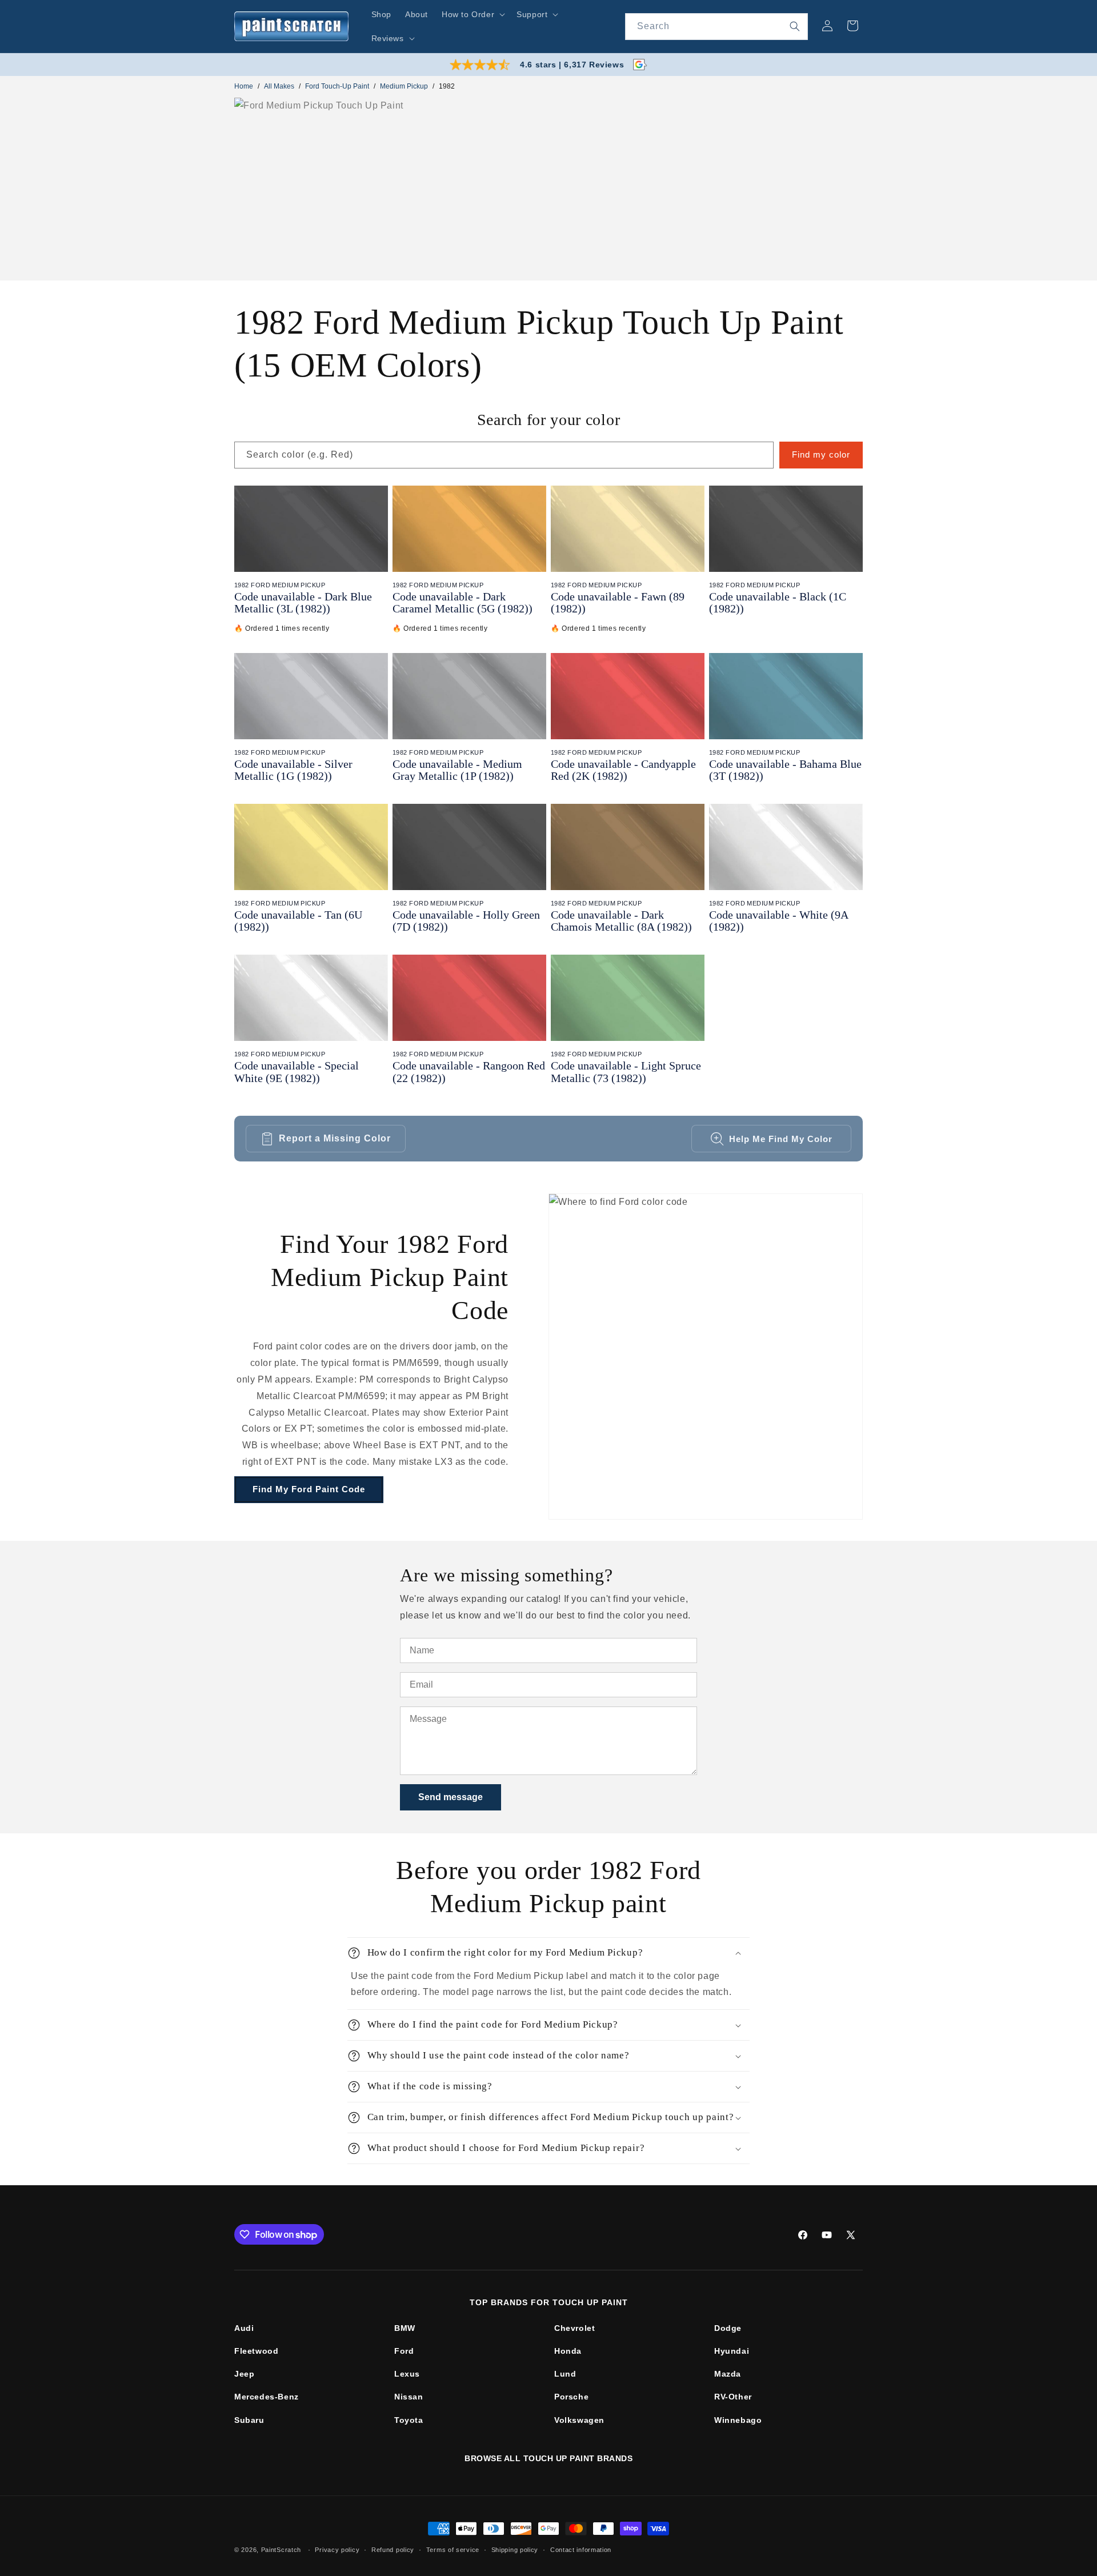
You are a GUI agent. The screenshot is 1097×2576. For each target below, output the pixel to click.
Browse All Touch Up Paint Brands (548, 2458)
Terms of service (453, 2549)
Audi (244, 2328)
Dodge (728, 2328)
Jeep (244, 2374)
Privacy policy (337, 2549)
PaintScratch (281, 2550)
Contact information (581, 2549)
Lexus (407, 2374)
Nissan (409, 2397)
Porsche (571, 2397)
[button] (472, 14)
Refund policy (393, 2549)
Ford (404, 2351)
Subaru (249, 2420)
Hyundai (732, 2351)
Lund (565, 2374)
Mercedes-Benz (267, 2397)
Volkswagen (579, 2420)
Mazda (728, 2374)
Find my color (821, 454)
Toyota (409, 2420)
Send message (451, 1797)
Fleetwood (256, 2351)
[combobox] (716, 27)
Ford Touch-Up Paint (337, 86)
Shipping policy (515, 2549)
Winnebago (738, 2420)
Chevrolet (574, 2328)
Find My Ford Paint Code (309, 1489)
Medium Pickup (404, 86)
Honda (568, 2351)
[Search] (795, 26)
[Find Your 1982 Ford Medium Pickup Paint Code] (706, 1357)
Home (244, 86)
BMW (405, 2328)
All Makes (279, 86)
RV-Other (733, 2397)
